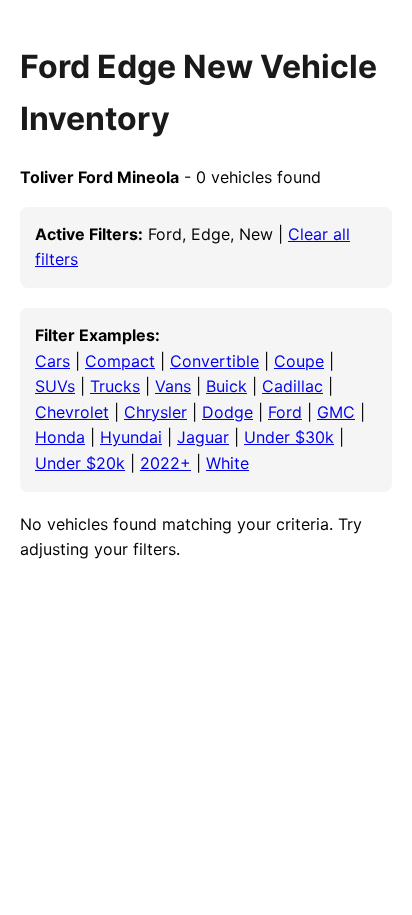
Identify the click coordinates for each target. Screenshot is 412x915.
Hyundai (131, 437)
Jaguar (203, 437)
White (227, 463)
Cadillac (292, 386)
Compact (120, 361)
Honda (60, 437)
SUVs (55, 386)
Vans (173, 386)
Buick (226, 386)
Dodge (227, 412)
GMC (336, 412)
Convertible (214, 361)
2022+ (165, 463)
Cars (52, 361)
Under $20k (80, 463)
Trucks (115, 386)
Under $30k (289, 437)
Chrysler (155, 412)
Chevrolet (72, 412)
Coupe (299, 361)
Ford (285, 412)
